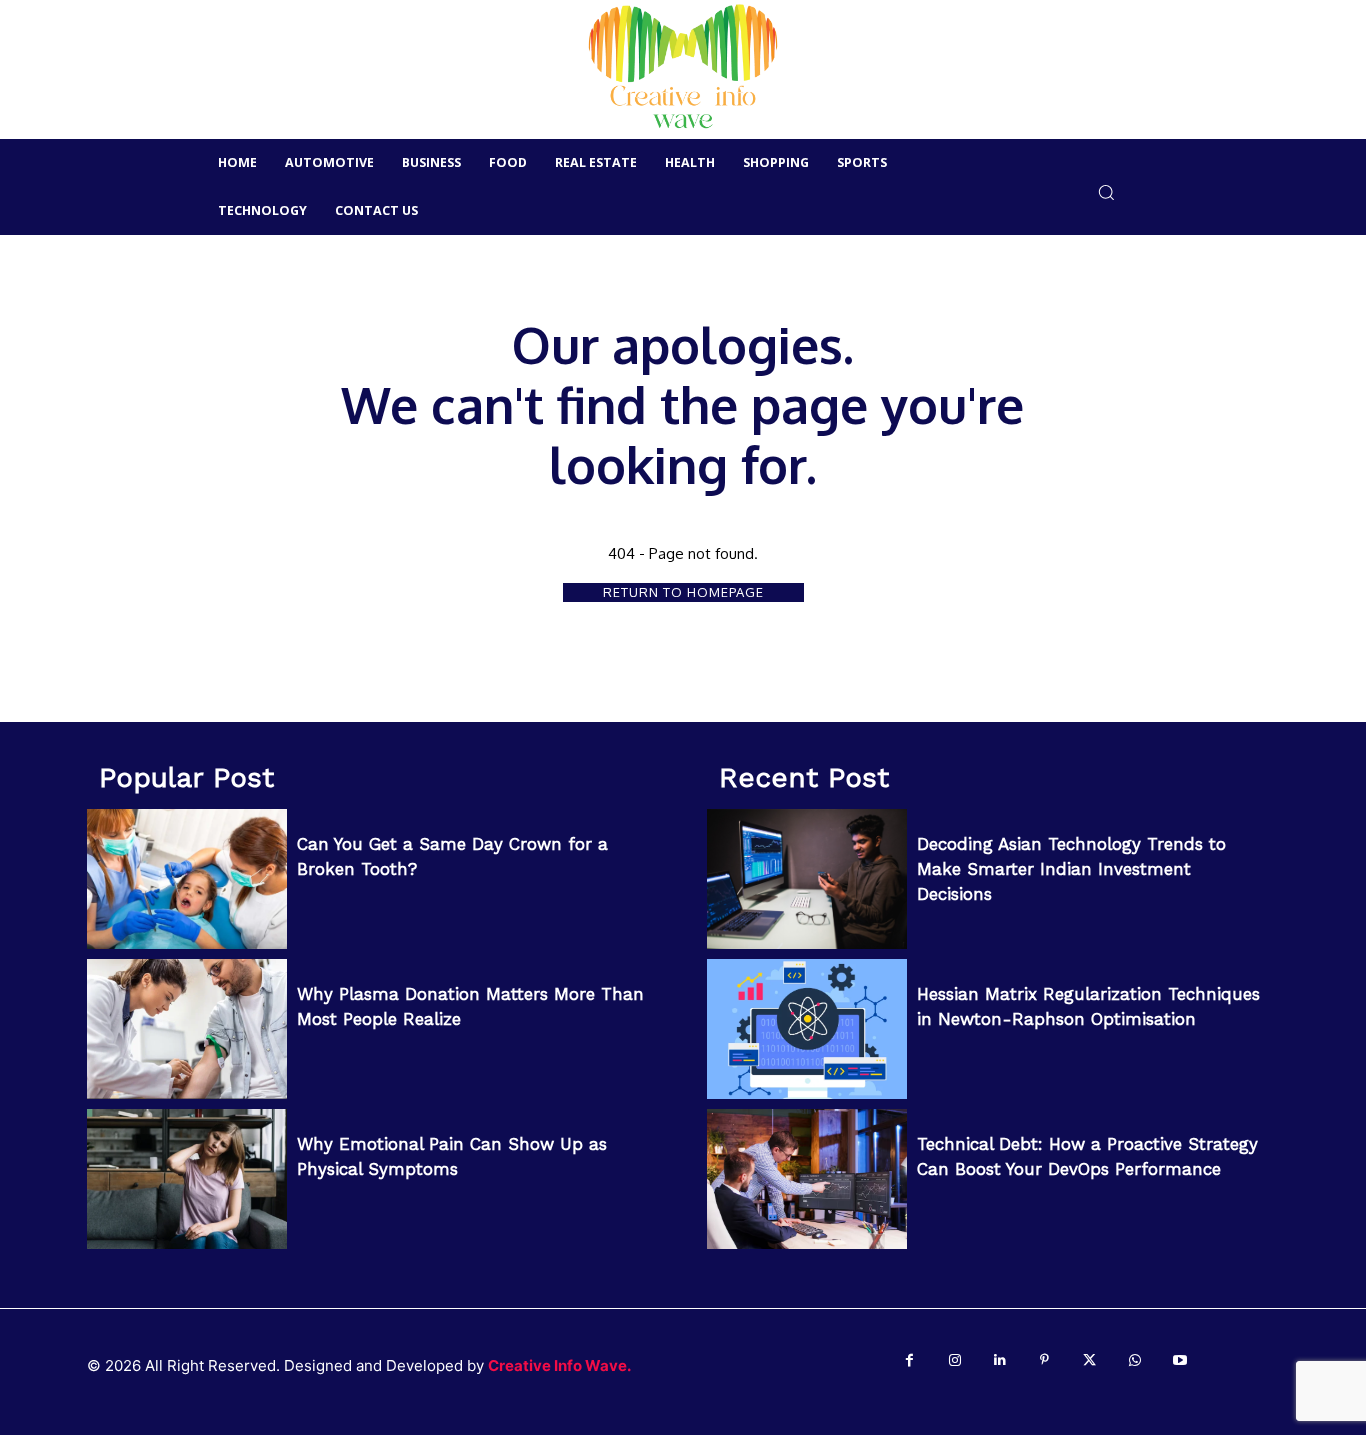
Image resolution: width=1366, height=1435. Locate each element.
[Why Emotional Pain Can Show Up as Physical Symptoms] (187, 1179)
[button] (1106, 191)
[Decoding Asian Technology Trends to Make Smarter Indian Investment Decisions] (807, 879)
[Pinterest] (1044, 1360)
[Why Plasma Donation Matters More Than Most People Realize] (187, 1029)
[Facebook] (909, 1360)
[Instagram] (954, 1360)
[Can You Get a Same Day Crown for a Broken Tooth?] (187, 879)
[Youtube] (1179, 1360)
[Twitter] (1089, 1360)
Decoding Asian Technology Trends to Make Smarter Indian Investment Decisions (1071, 869)
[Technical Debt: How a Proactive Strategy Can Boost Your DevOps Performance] (807, 1179)
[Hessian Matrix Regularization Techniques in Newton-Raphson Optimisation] (807, 1029)
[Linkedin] (999, 1360)
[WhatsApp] (1134, 1360)
